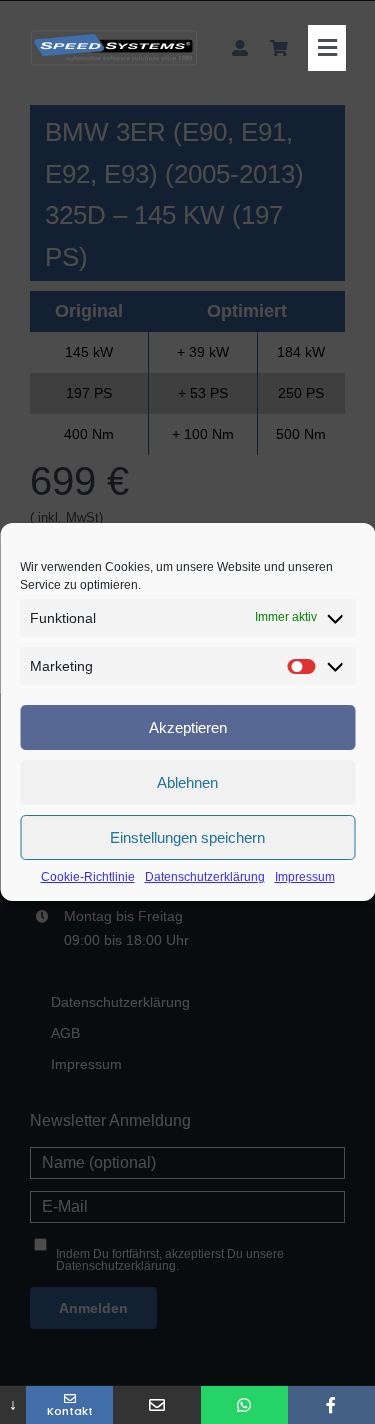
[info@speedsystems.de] (156, 1405)
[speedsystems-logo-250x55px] (114, 37)
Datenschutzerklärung (205, 877)
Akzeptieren (188, 727)
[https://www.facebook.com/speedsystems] (331, 1405)
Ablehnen (187, 782)
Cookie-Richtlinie (88, 877)
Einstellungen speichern (187, 837)
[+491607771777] (244, 1405)
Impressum (305, 877)
